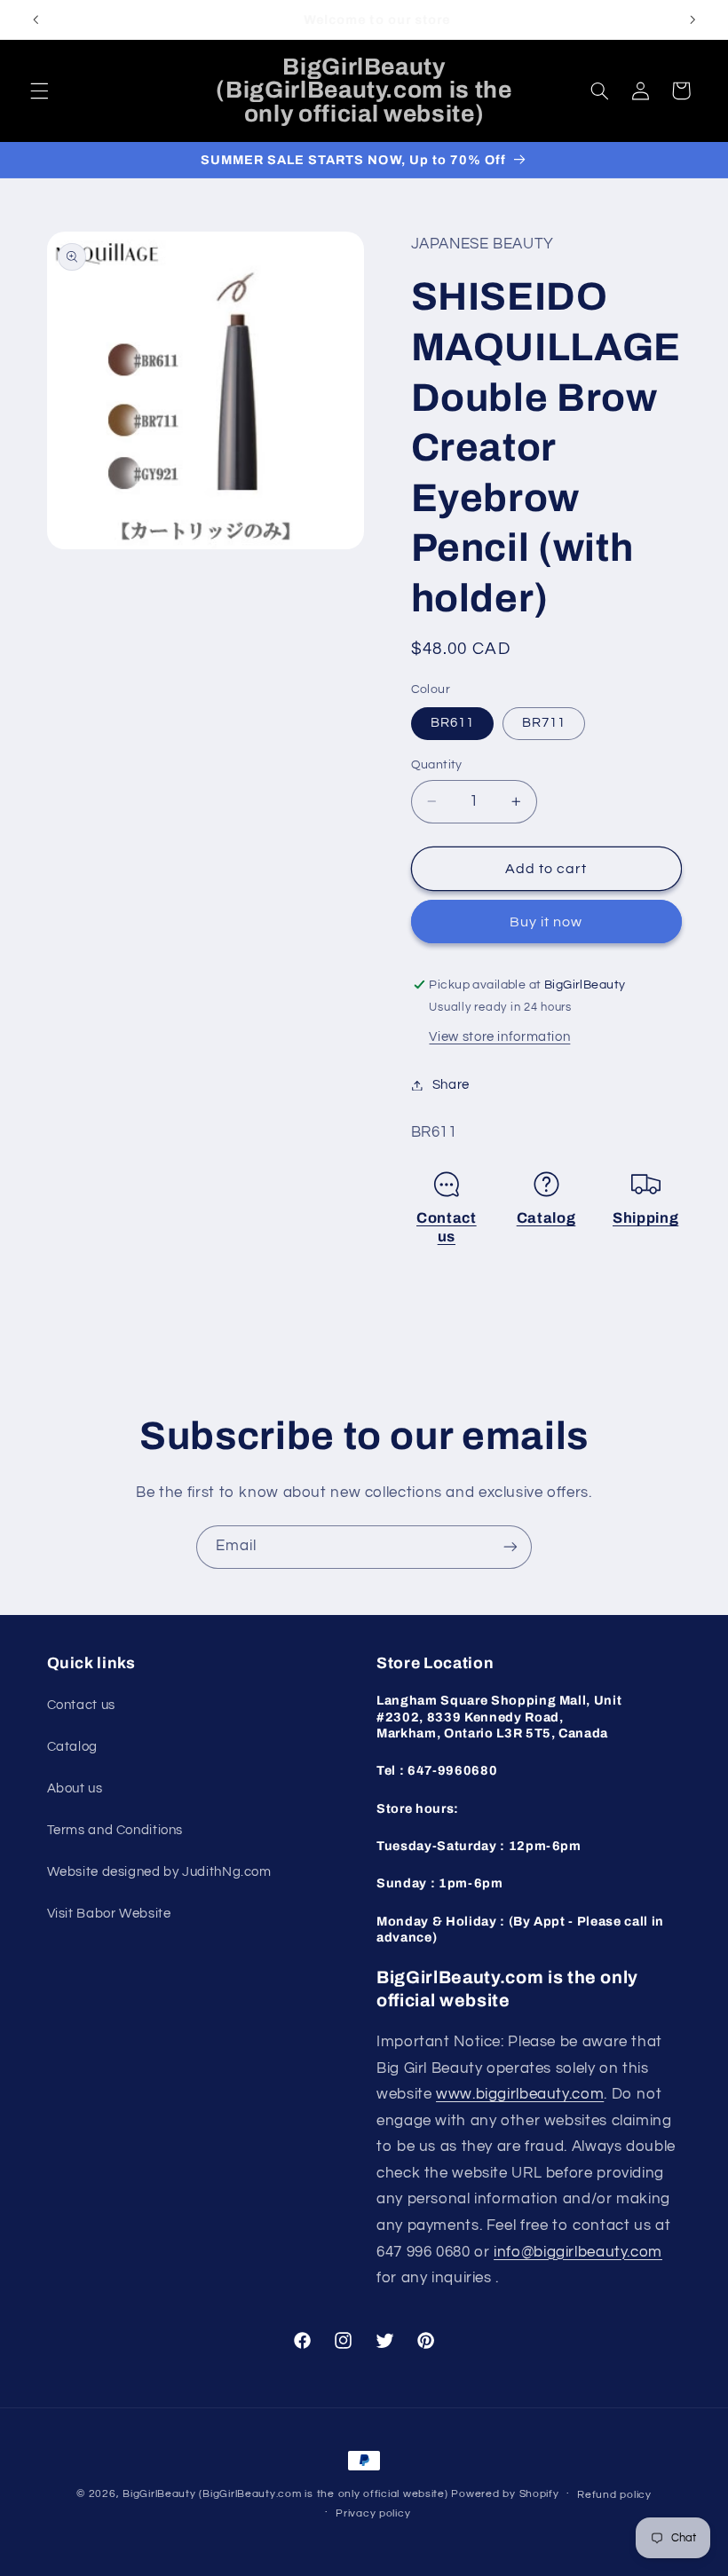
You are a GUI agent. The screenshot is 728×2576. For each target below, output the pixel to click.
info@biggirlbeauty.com (578, 2252)
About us (75, 1788)
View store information (499, 1037)
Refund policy (614, 2495)
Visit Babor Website (109, 1914)
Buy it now (546, 922)
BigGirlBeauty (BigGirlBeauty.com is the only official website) (285, 2494)
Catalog (546, 1218)
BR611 (452, 723)
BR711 (544, 723)
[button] (39, 91)
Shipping (645, 1218)
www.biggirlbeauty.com (520, 2094)
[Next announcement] (692, 20)
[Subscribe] (510, 1547)
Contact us (81, 1705)
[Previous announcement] (36, 20)
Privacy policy (373, 2513)
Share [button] (451, 1085)
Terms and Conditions (115, 1830)
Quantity (437, 765)
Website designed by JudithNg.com (159, 1872)
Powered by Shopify (505, 2494)
